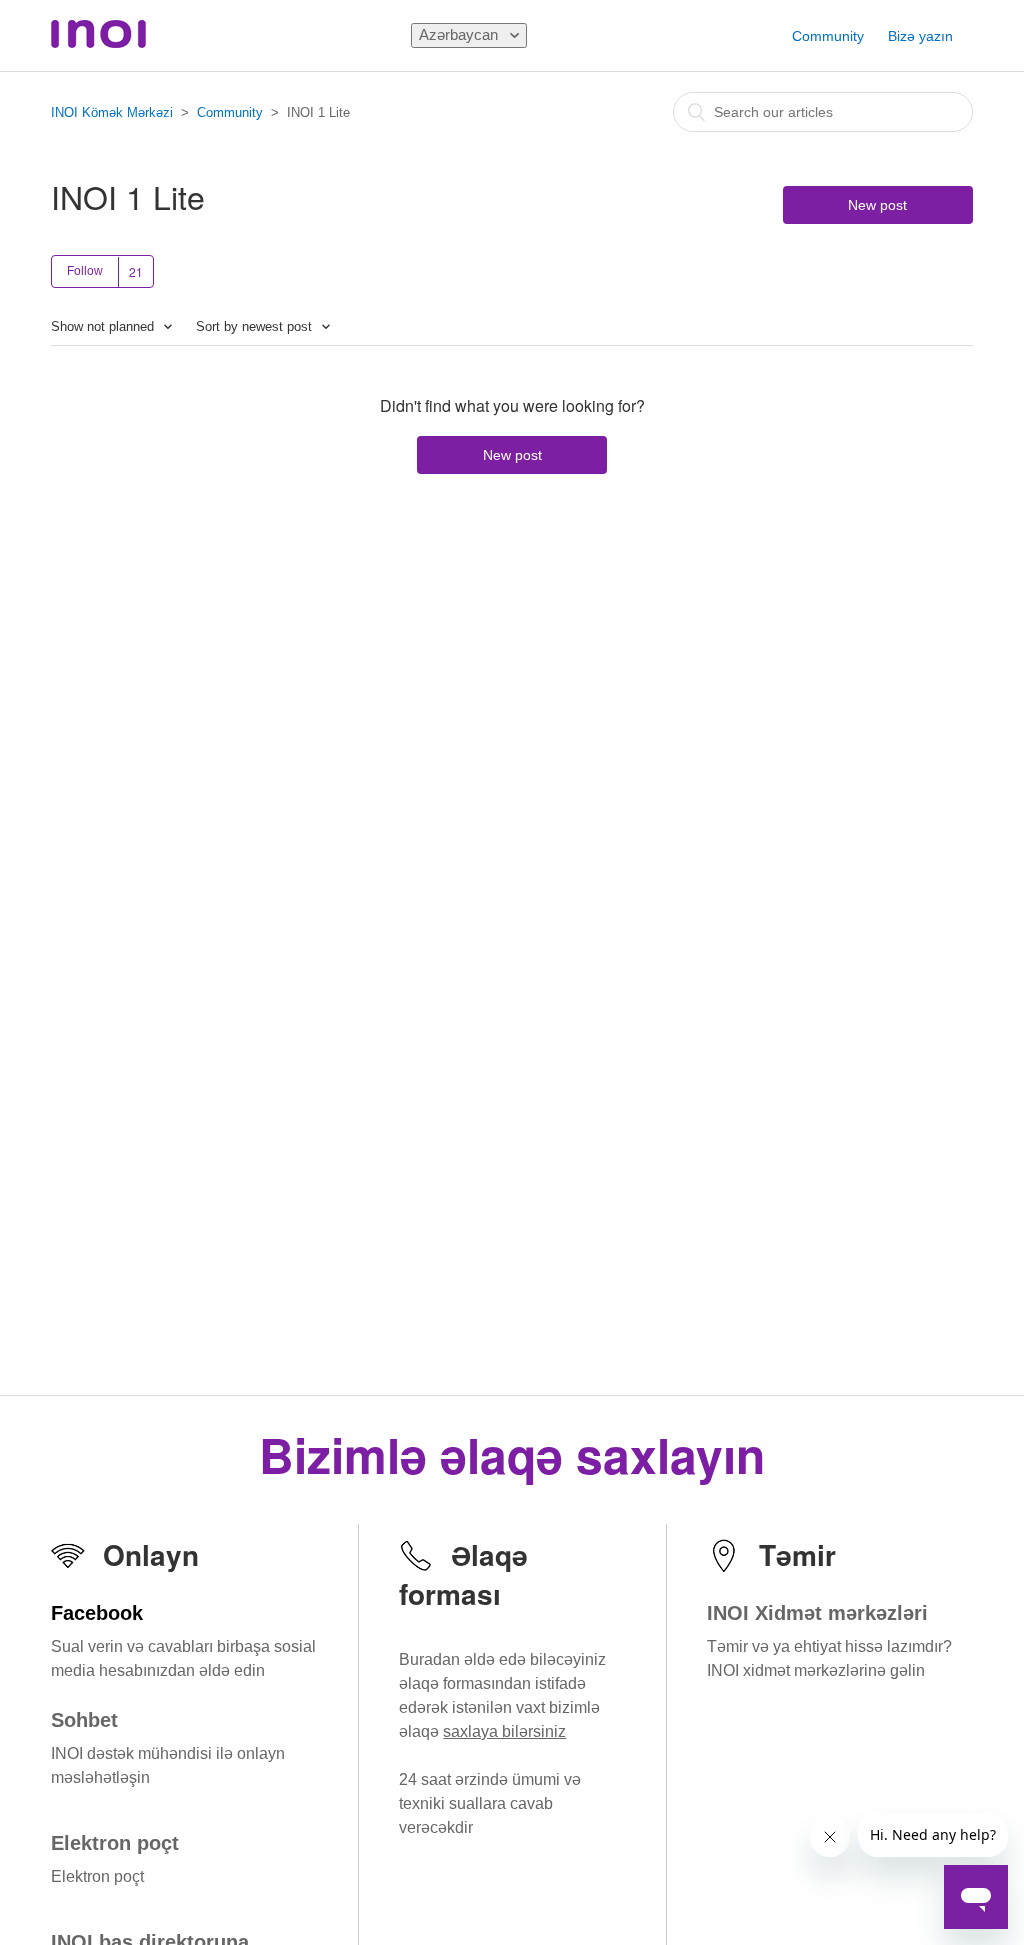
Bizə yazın (920, 36)
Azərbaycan (460, 34)
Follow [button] (85, 271)
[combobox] (823, 112)
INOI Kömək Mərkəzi (112, 112)
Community (828, 36)
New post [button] (877, 205)
